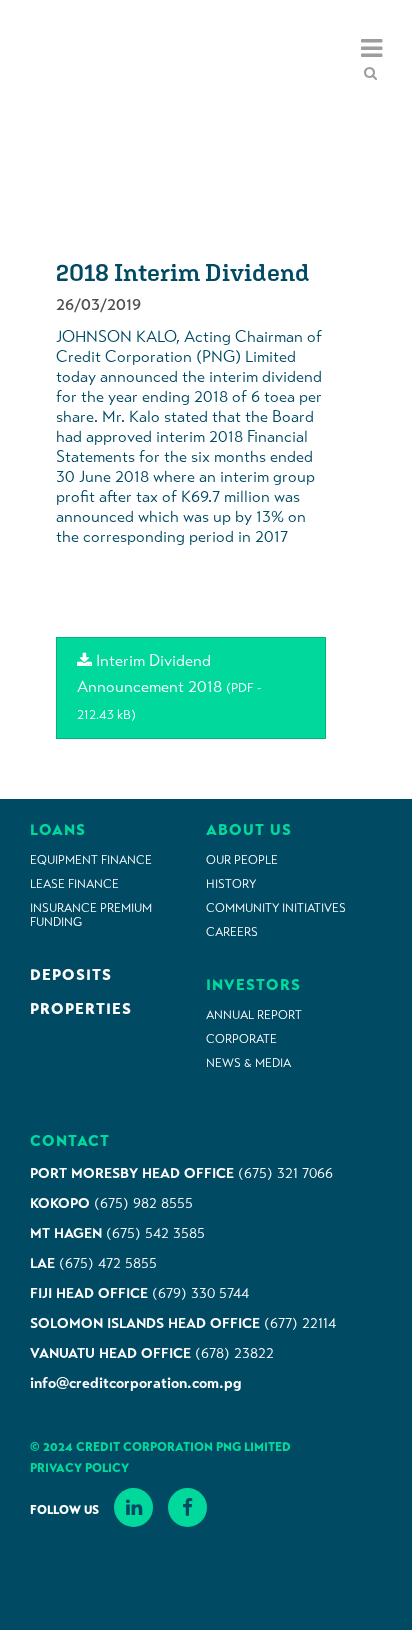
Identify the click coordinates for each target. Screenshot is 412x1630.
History (231, 884)
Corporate (241, 1039)
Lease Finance (74, 884)
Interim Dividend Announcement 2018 (169, 687)
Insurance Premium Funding (91, 915)
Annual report (254, 1015)
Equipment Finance (91, 860)
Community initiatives (276, 908)
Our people (242, 860)
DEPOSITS (71, 975)
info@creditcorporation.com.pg (135, 1383)
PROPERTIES (81, 1009)
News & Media (248, 1063)
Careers (232, 932)
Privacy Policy (79, 1468)
